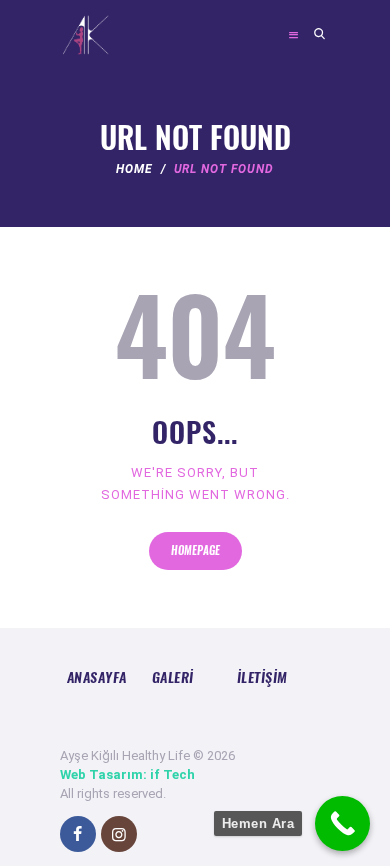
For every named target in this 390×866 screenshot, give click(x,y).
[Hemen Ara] (342, 823)
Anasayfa (97, 677)
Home (134, 169)
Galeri (173, 677)
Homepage (195, 550)
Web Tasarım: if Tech (127, 774)
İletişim (262, 677)
